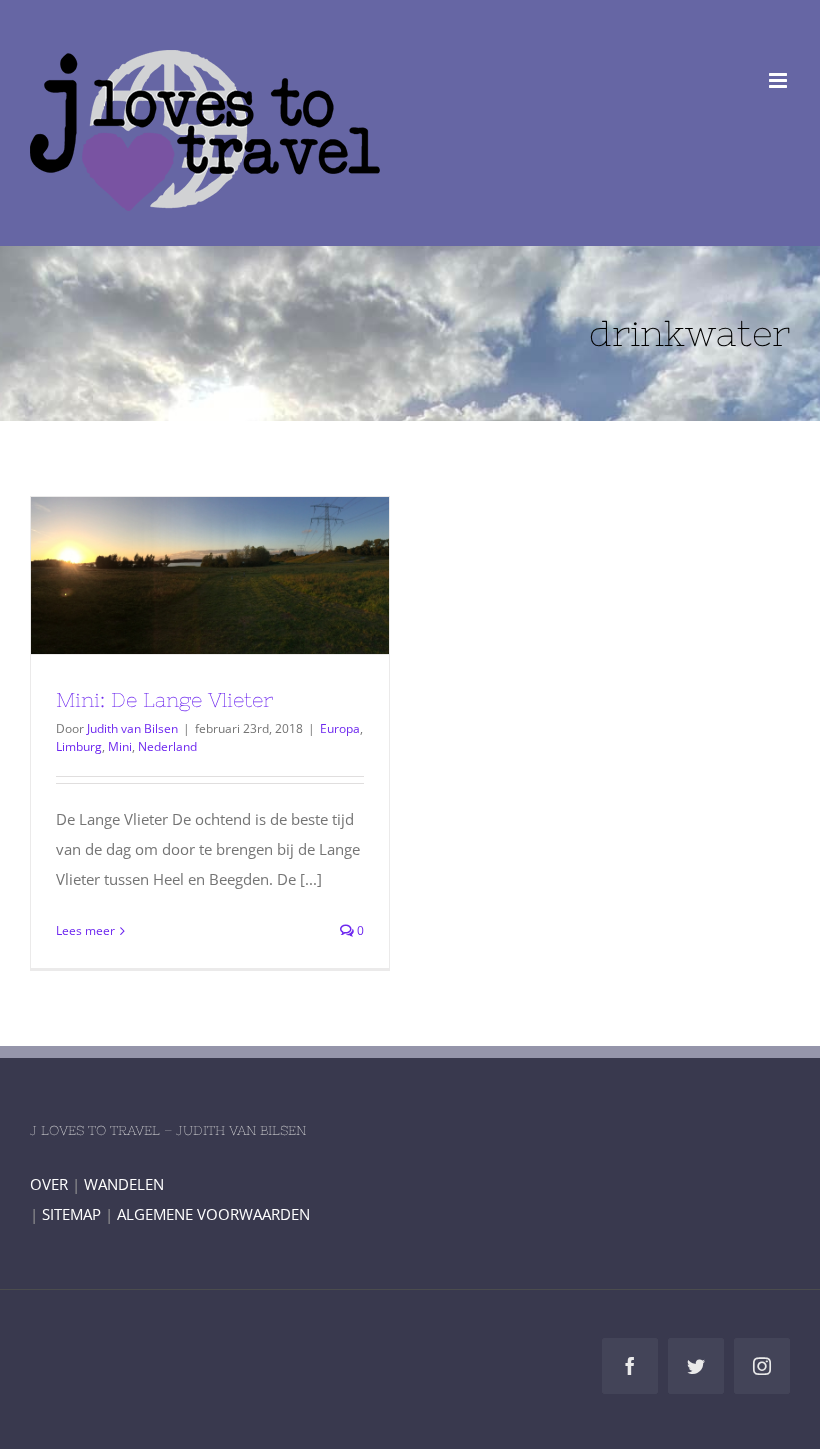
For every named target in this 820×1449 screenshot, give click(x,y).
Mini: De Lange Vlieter (174, 576)
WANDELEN (124, 1184)
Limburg (79, 746)
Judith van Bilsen (132, 728)
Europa (340, 728)
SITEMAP (71, 1214)
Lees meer (85, 930)
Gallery (247, 576)
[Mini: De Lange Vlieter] (210, 575)
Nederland (167, 746)
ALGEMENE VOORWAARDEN (213, 1214)
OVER (49, 1184)
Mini (120, 746)
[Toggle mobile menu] (779, 80)
